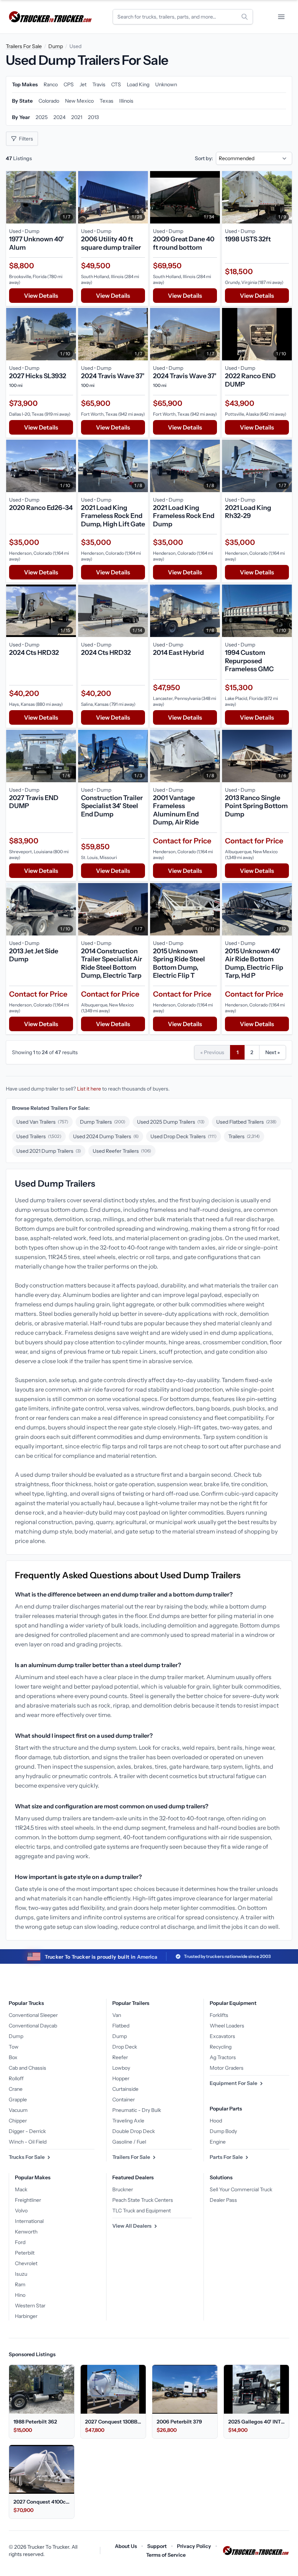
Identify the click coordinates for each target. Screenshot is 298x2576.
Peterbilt (25, 2253)
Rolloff (16, 2078)
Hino (20, 2295)
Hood (216, 2121)
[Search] (245, 17)
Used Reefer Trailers (122, 1151)
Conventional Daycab (33, 2026)
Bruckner (123, 2189)
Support (157, 2546)
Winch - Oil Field (28, 2142)
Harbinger (26, 2316)
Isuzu (21, 2274)
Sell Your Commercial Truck (241, 2189)
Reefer (120, 2057)
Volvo (21, 2211)
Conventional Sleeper (33, 2015)
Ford (20, 2242)
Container (124, 2100)
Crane (16, 2089)
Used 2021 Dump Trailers (49, 1151)
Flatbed (121, 2026)
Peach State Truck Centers (143, 2200)
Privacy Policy (194, 2546)
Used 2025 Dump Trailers (171, 1122)
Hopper (121, 2078)
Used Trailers (39, 1136)
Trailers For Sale (24, 46)
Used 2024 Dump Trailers (106, 1136)
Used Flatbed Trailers (246, 1122)
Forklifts (219, 2015)
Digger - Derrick (27, 2131)
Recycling (221, 2047)
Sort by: (204, 158)
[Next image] (69, 197)
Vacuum (18, 2110)
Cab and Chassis (27, 2068)
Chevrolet (26, 2263)
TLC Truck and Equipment (142, 2211)
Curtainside (125, 2089)
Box (13, 2057)
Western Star (30, 2306)
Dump (56, 46)
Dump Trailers (103, 1122)
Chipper (18, 2121)
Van (117, 2015)
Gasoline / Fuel (129, 2142)
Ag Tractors (223, 2057)
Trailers (244, 1136)
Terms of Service (166, 2555)
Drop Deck (125, 2047)
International (29, 2221)
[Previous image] (13, 197)
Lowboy (121, 2068)
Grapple (18, 2100)
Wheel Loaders (227, 2026)
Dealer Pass (223, 2200)
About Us (126, 2546)
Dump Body (223, 2131)
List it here (89, 1089)
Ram (20, 2284)
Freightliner (28, 2200)
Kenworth (26, 2232)
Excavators (222, 2036)
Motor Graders (227, 2068)
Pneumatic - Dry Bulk (137, 2110)
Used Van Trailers (42, 1122)
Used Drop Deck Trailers (184, 1136)
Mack (21, 2189)
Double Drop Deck (134, 2131)
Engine (218, 2142)
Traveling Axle (128, 2121)
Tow (14, 2047)
